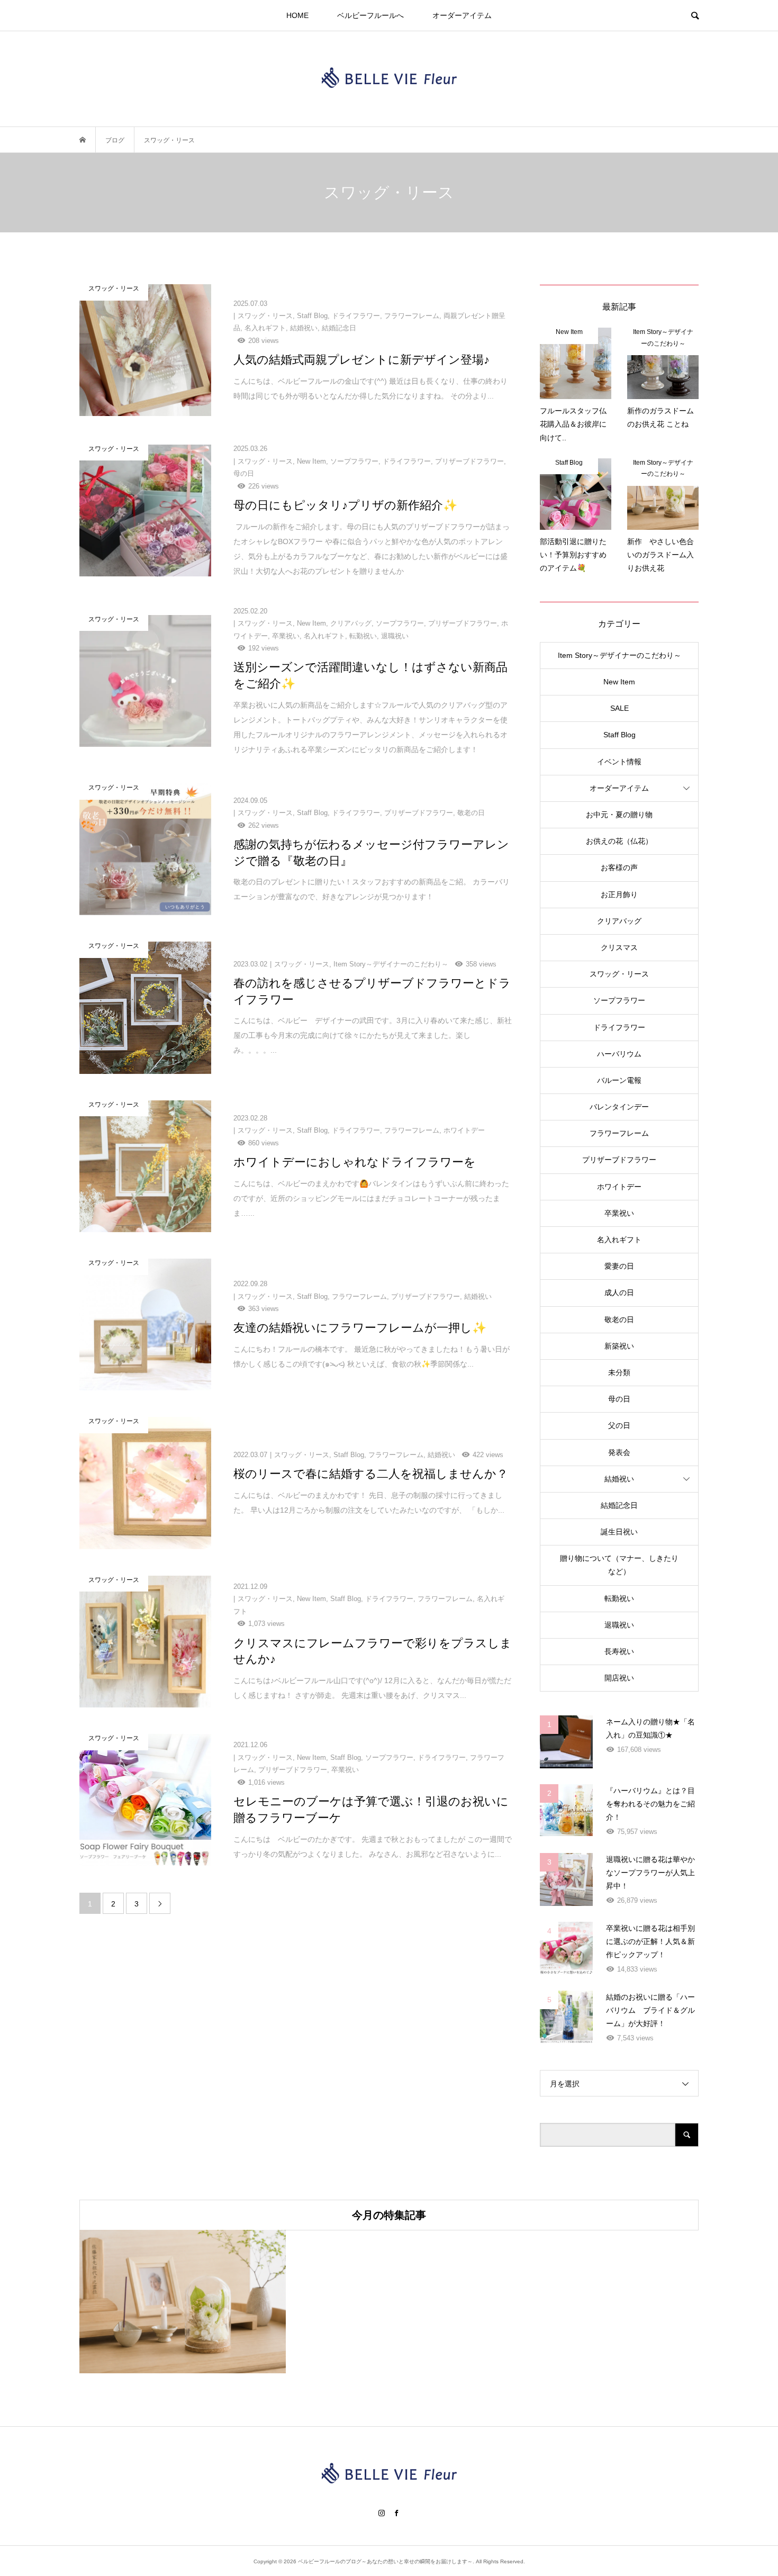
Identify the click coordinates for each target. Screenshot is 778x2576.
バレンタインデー (619, 1107)
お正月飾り (619, 894)
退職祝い (619, 1625)
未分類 (619, 1372)
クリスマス (619, 947)
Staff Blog (619, 735)
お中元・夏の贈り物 (619, 815)
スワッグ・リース (619, 974)
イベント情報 (619, 762)
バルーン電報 (619, 1080)
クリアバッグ (619, 921)
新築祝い (619, 1346)
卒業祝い (619, 1213)
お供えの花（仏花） (619, 841)
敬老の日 (619, 1319)
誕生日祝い (619, 1532)
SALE (619, 708)
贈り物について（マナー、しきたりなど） (619, 1565)
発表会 (619, 1452)
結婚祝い (619, 1479)
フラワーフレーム (619, 1133)
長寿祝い (619, 1651)
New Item (619, 682)
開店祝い (619, 1678)
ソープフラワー (619, 1000)
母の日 (619, 1399)
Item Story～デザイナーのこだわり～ (619, 655)
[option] (183, 2302)
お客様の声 (619, 867)
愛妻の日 (619, 1266)
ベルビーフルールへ (370, 15)
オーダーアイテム (462, 15)
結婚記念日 (619, 1505)
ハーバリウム (619, 1054)
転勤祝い (619, 1598)
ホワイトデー (619, 1187)
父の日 (619, 1425)
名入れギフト (619, 1240)
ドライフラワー (619, 1027)
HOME (297, 15)
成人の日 (619, 1292)
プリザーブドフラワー (619, 1160)
